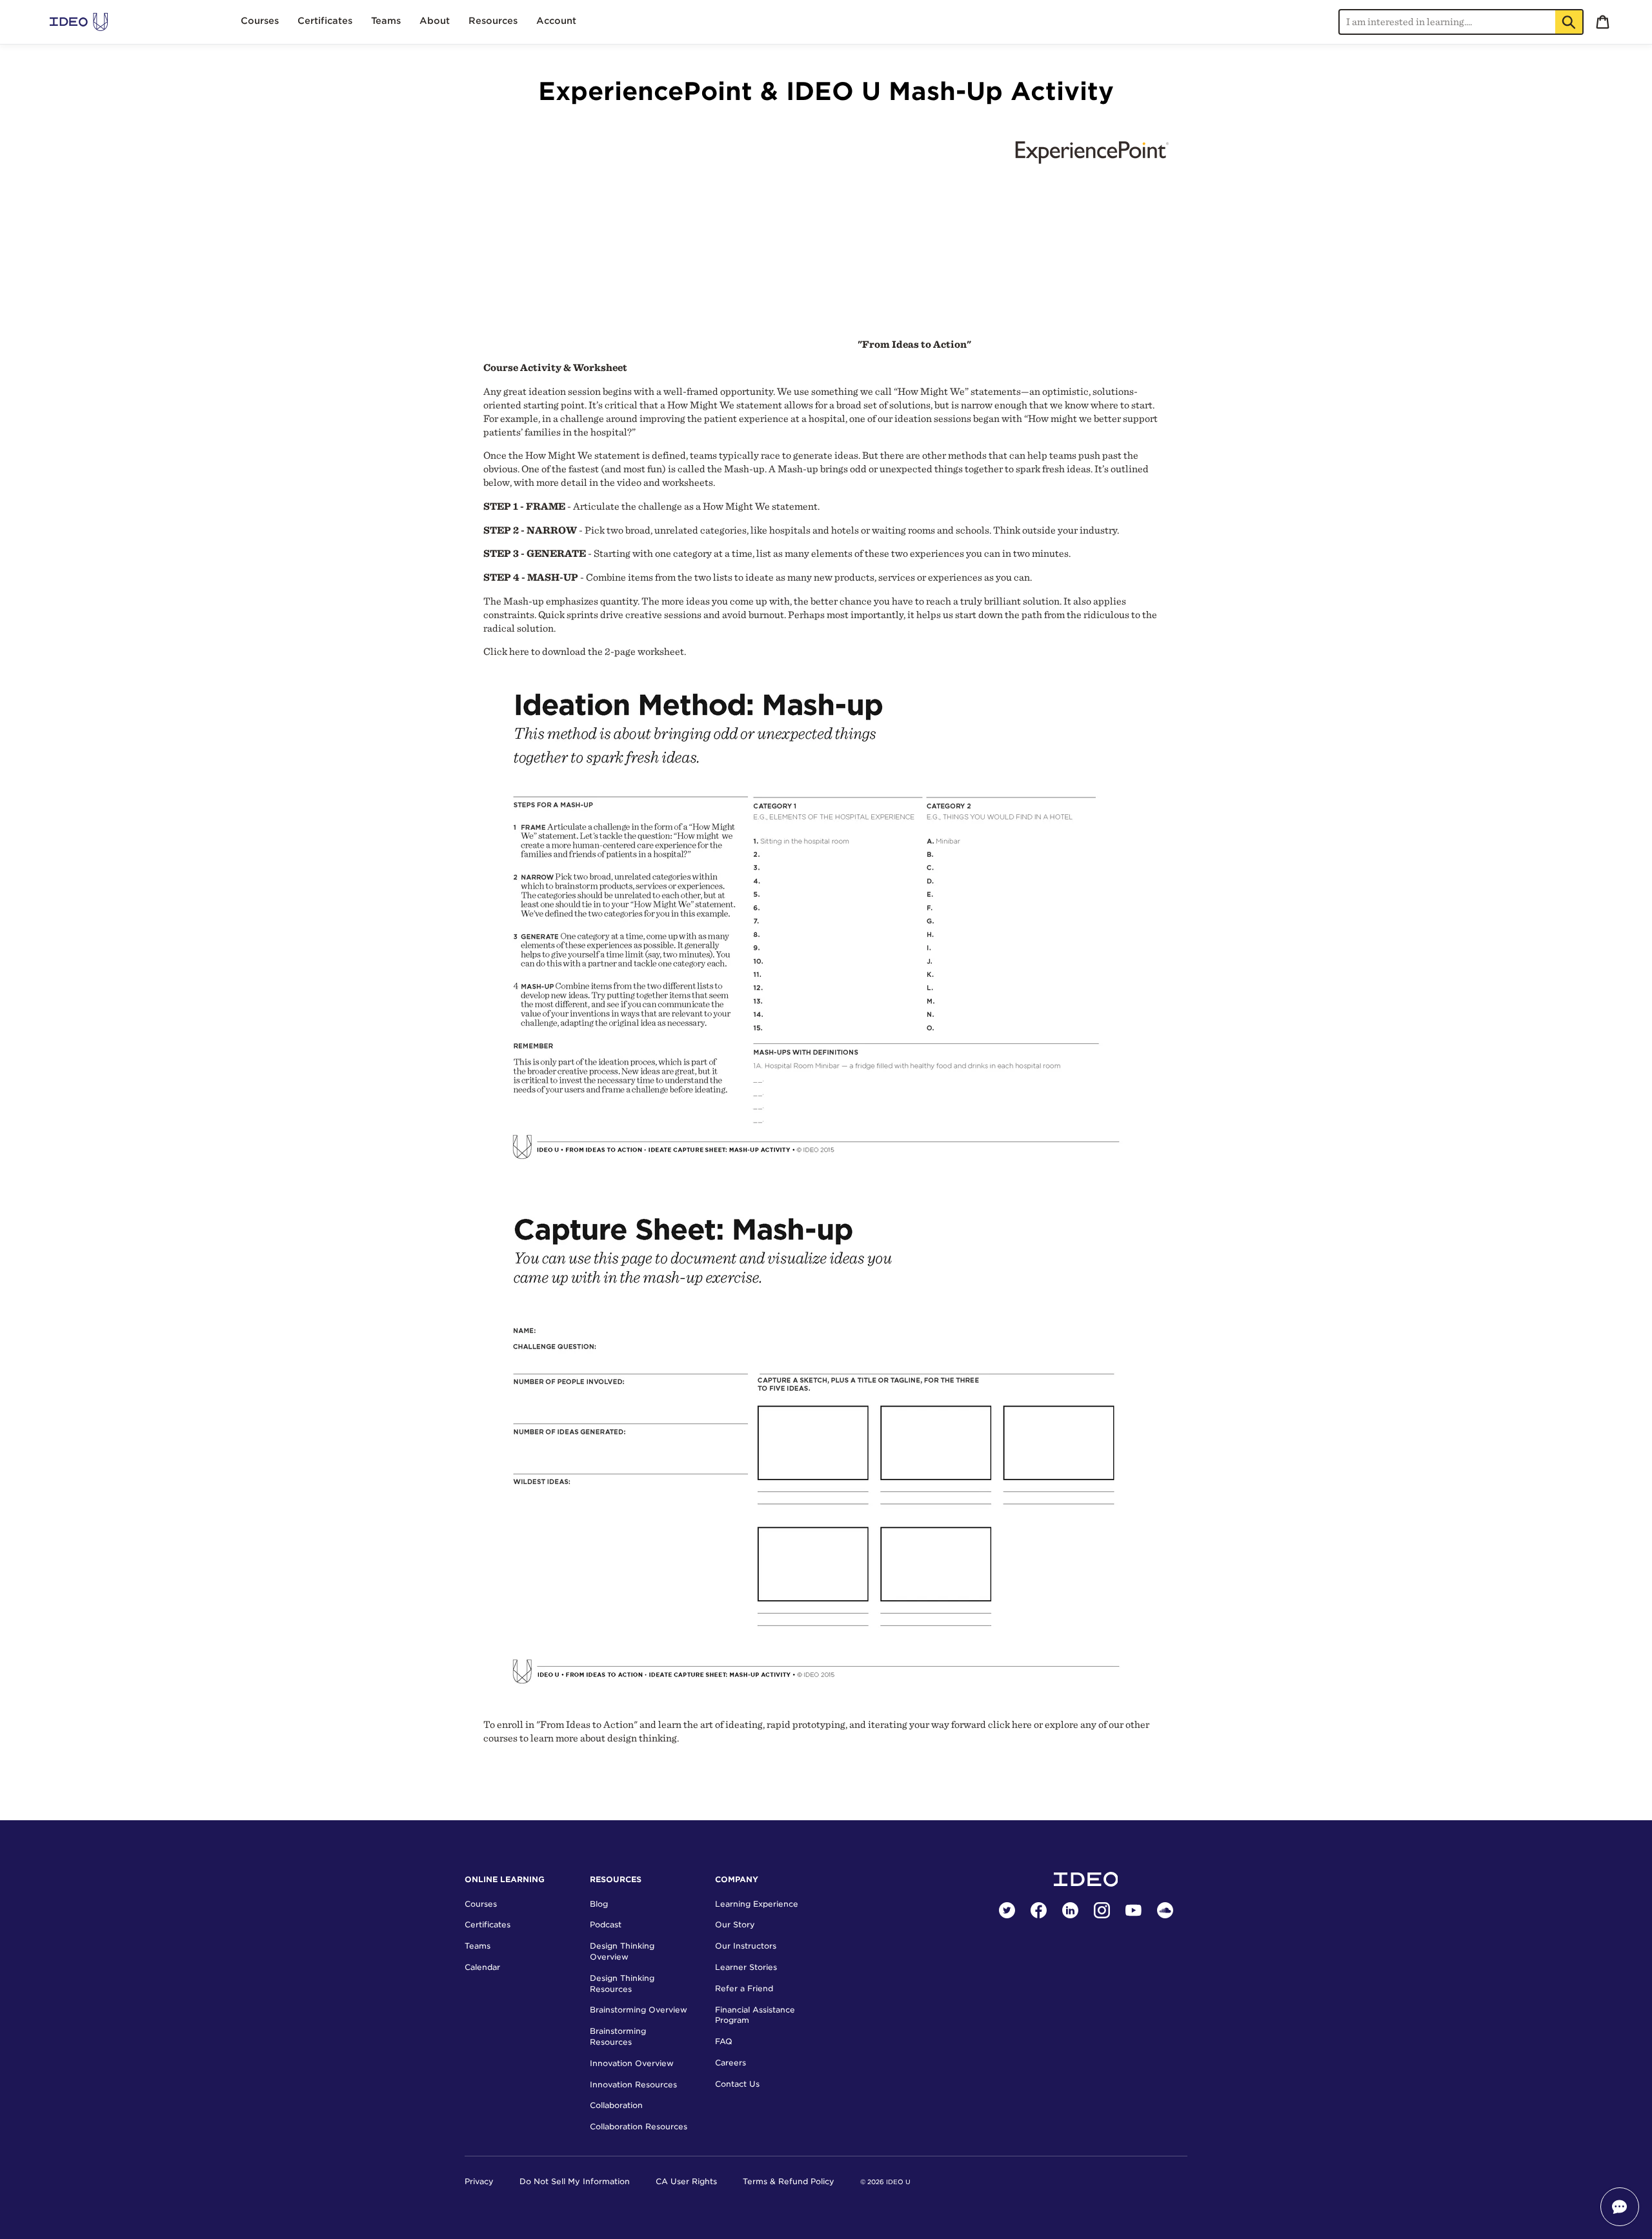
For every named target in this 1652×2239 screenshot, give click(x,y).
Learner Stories (746, 1967)
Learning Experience (757, 1904)
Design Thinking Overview (622, 1951)
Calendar (482, 1967)
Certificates (488, 1924)
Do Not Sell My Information (575, 2181)
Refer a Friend (744, 1988)
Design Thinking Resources (622, 1983)
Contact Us (737, 2084)
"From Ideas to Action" (914, 344)
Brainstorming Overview (639, 2010)
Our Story (735, 1924)
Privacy (479, 2181)
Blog (599, 1904)
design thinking (642, 1738)
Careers (730, 2063)
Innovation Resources (633, 2084)
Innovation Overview (632, 2063)
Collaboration (616, 2105)
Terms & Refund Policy (789, 2181)
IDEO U (898, 2182)
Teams (478, 1946)
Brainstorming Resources (618, 2036)
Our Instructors (746, 1946)
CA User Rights (686, 2181)
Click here (506, 651)
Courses (481, 1904)
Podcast (606, 1924)
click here (1010, 1724)
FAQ (724, 2041)
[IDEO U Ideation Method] (814, 1176)
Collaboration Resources (639, 2126)
